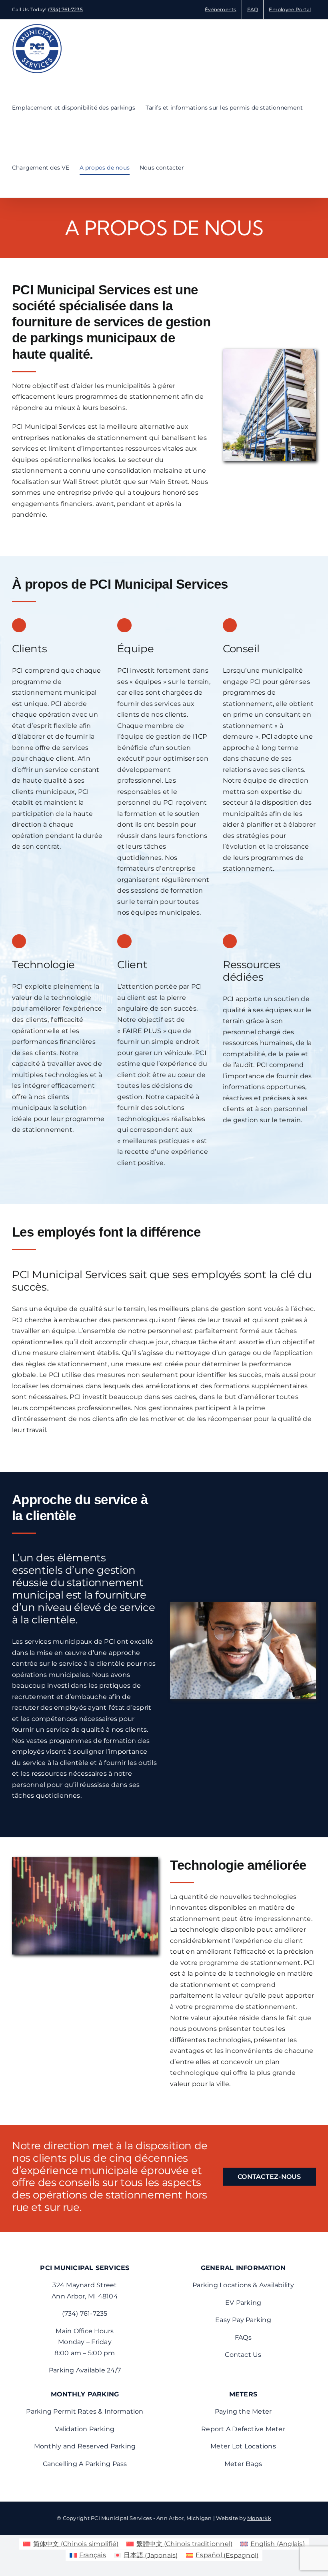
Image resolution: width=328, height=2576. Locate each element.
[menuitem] (71, 2544)
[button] (196, 168)
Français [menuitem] (93, 2555)
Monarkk (259, 2518)
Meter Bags (243, 2464)
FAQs (243, 2337)
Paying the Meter (243, 2411)
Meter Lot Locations (243, 2446)
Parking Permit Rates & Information (85, 2411)
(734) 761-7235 (65, 9)
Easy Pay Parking (243, 2320)
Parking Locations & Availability (243, 2285)
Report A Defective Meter (243, 2429)
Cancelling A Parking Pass (85, 2464)
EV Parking (243, 2303)
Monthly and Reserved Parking (85, 2446)
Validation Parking (85, 2429)
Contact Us (243, 2355)
